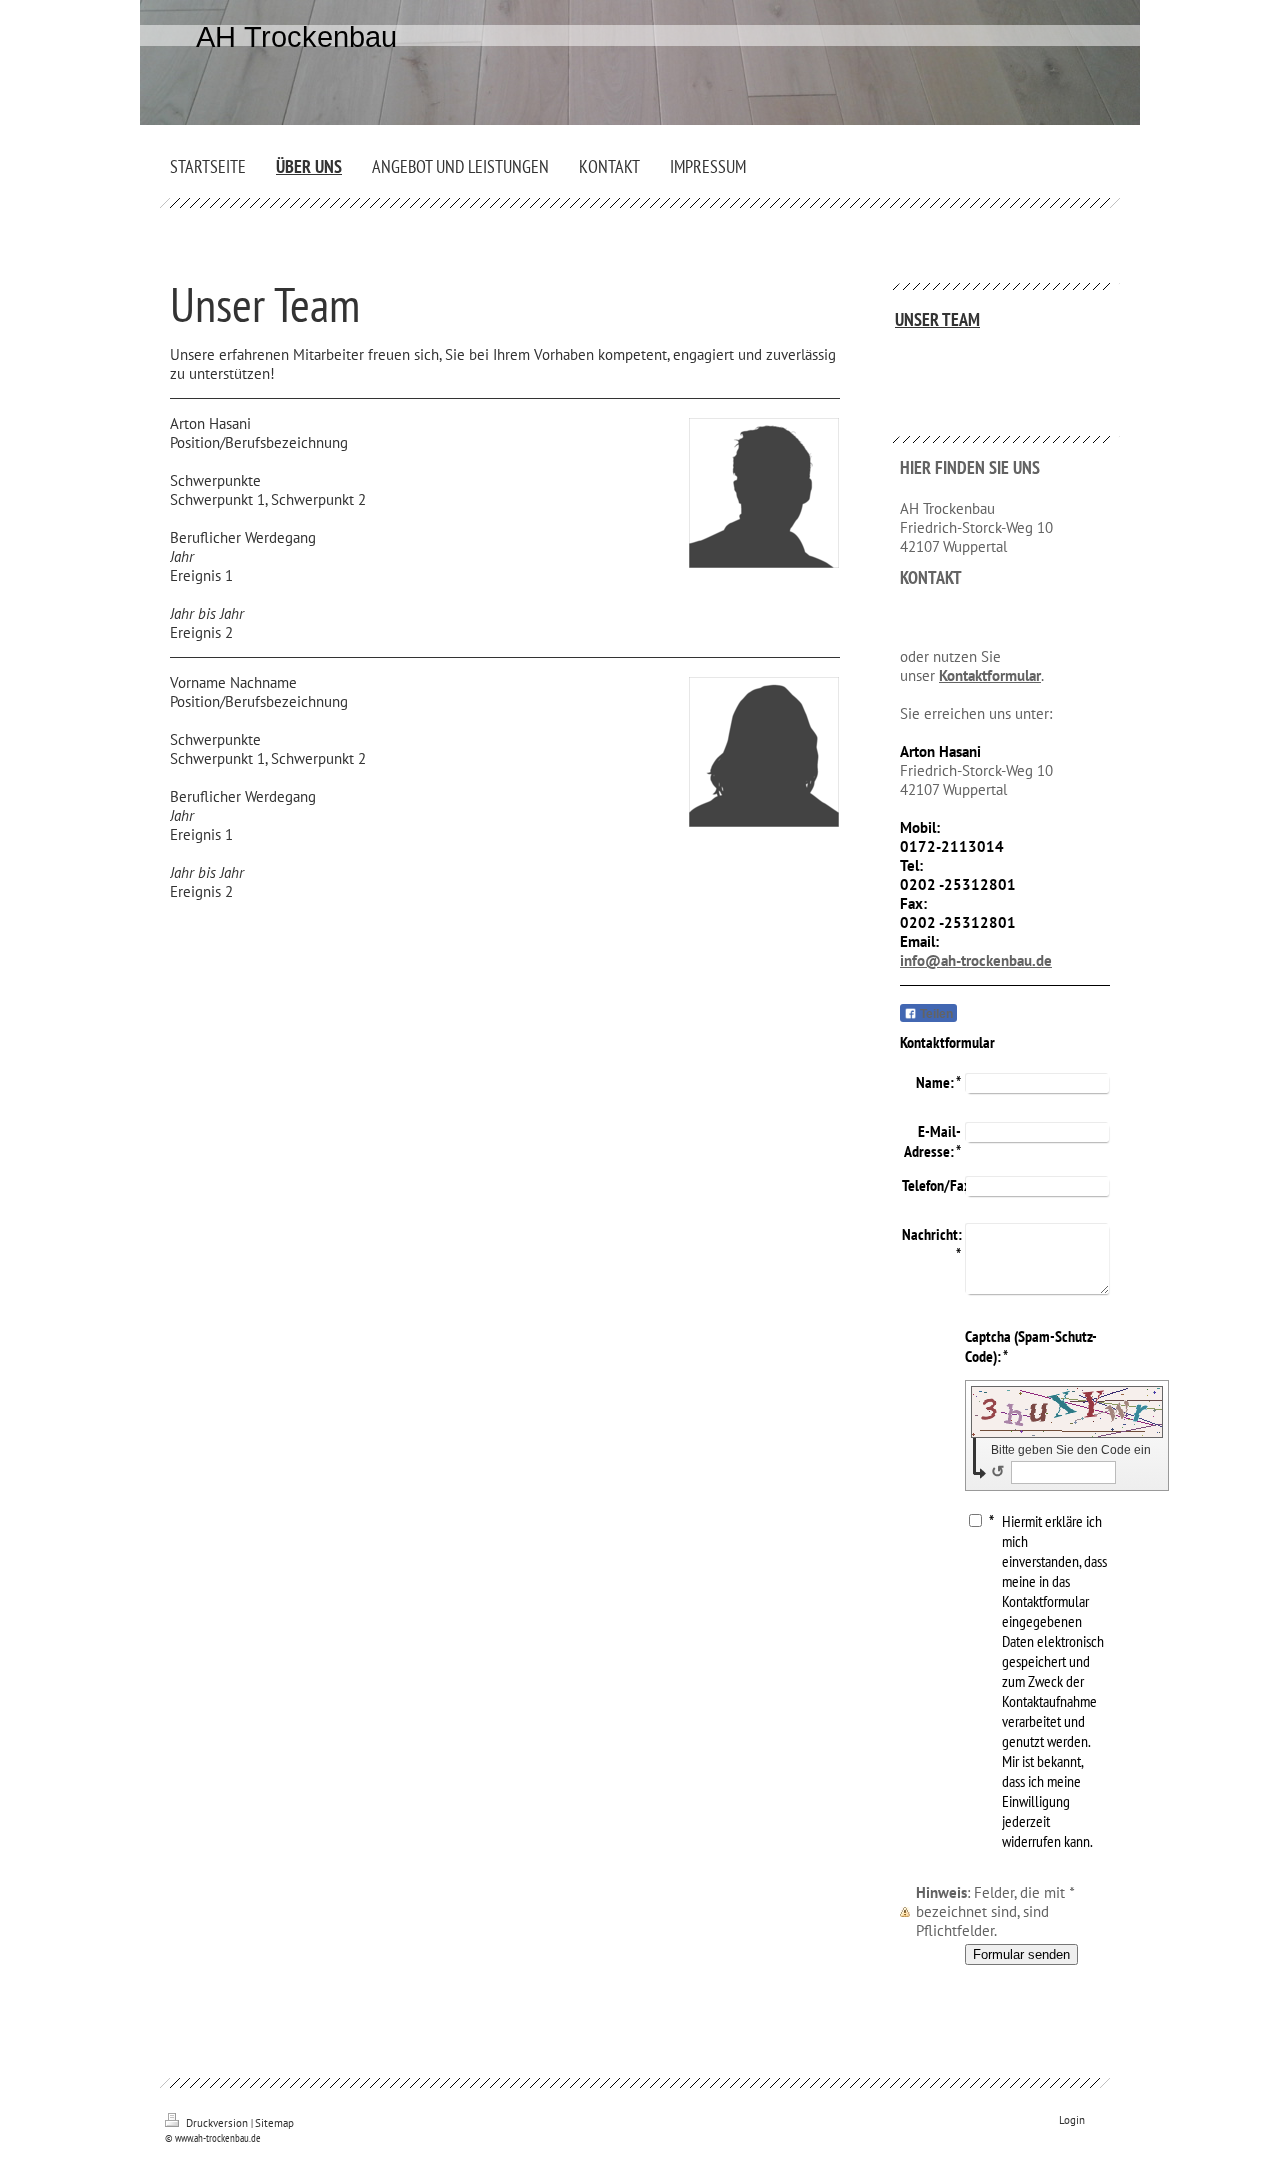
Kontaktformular (990, 675)
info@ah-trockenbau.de (976, 960)
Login (1072, 2120)
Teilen (935, 1014)
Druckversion (217, 2123)
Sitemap (274, 2123)
